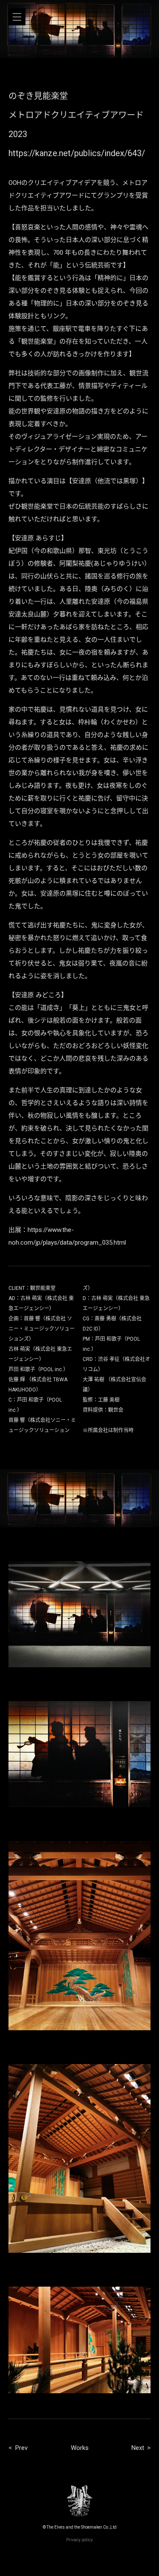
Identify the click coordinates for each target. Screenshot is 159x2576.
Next (138, 2448)
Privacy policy (79, 2540)
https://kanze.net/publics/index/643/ (77, 153)
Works (80, 2448)
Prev (21, 2448)
